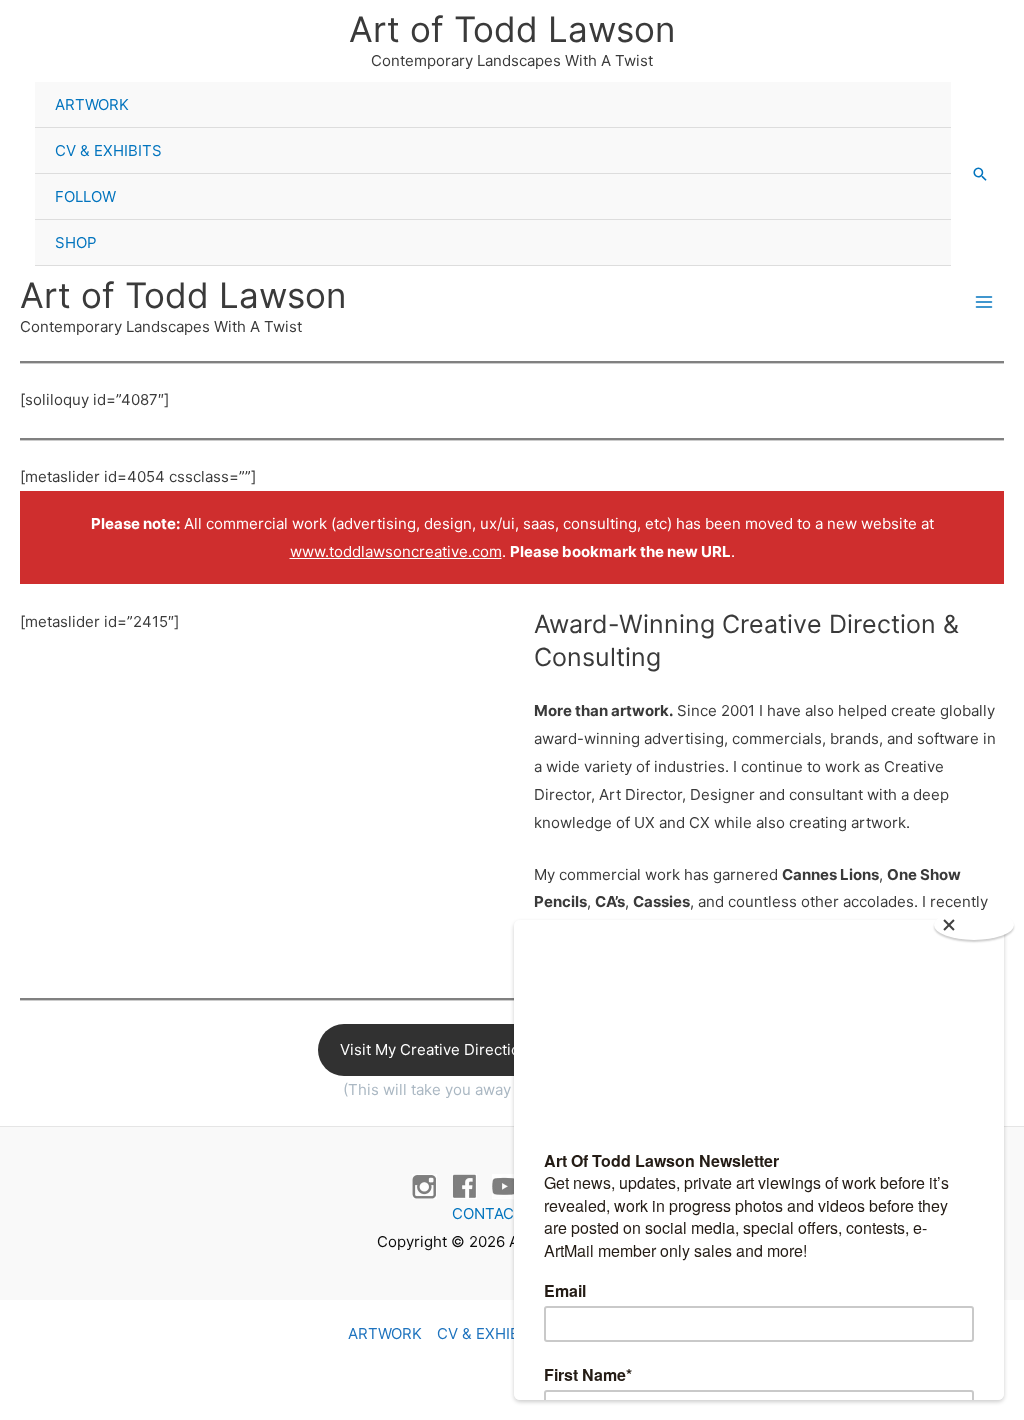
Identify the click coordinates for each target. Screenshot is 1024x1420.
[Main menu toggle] (983, 302)
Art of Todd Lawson (512, 29)
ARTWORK (92, 104)
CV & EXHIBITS (108, 150)
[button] (980, 174)
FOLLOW (85, 196)
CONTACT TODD (511, 1213)
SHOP (76, 242)
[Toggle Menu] (916, 83)
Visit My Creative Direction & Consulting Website (512, 1049)
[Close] (974, 925)
